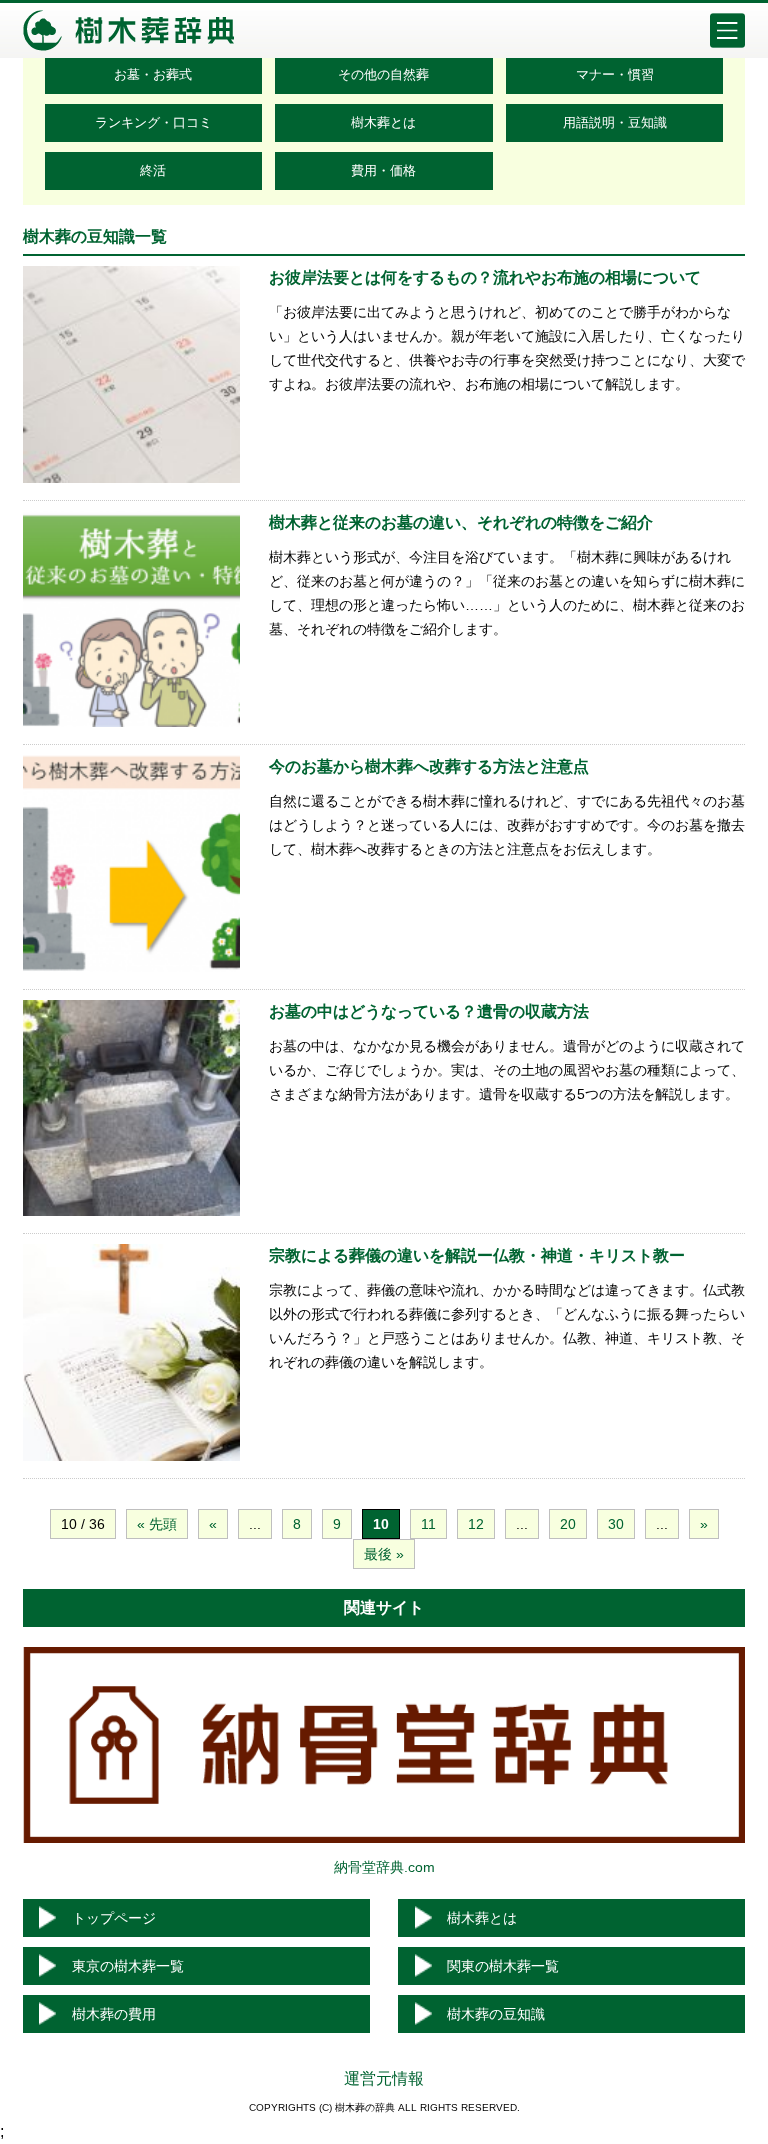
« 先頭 (157, 1524)
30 (616, 1524)
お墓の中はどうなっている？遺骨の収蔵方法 (429, 1011)
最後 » (384, 1554)
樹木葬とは (383, 122)
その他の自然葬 (383, 74)
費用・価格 (383, 170)
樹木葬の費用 (114, 2014)
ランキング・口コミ (153, 122)
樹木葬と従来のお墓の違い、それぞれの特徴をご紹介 (461, 522)
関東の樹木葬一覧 (503, 1966)
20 (568, 1524)
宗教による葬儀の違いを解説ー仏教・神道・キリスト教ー (477, 1255)
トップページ (114, 1918)
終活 (153, 170)
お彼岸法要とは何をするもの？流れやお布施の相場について (485, 277)
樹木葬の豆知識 (496, 2014)
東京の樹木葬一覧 (128, 1966)
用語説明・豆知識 (615, 122)
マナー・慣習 (615, 74)
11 (428, 1524)
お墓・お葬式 (153, 74)
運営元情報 (384, 2078)
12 (476, 1524)
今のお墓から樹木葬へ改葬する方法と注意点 (429, 766)
